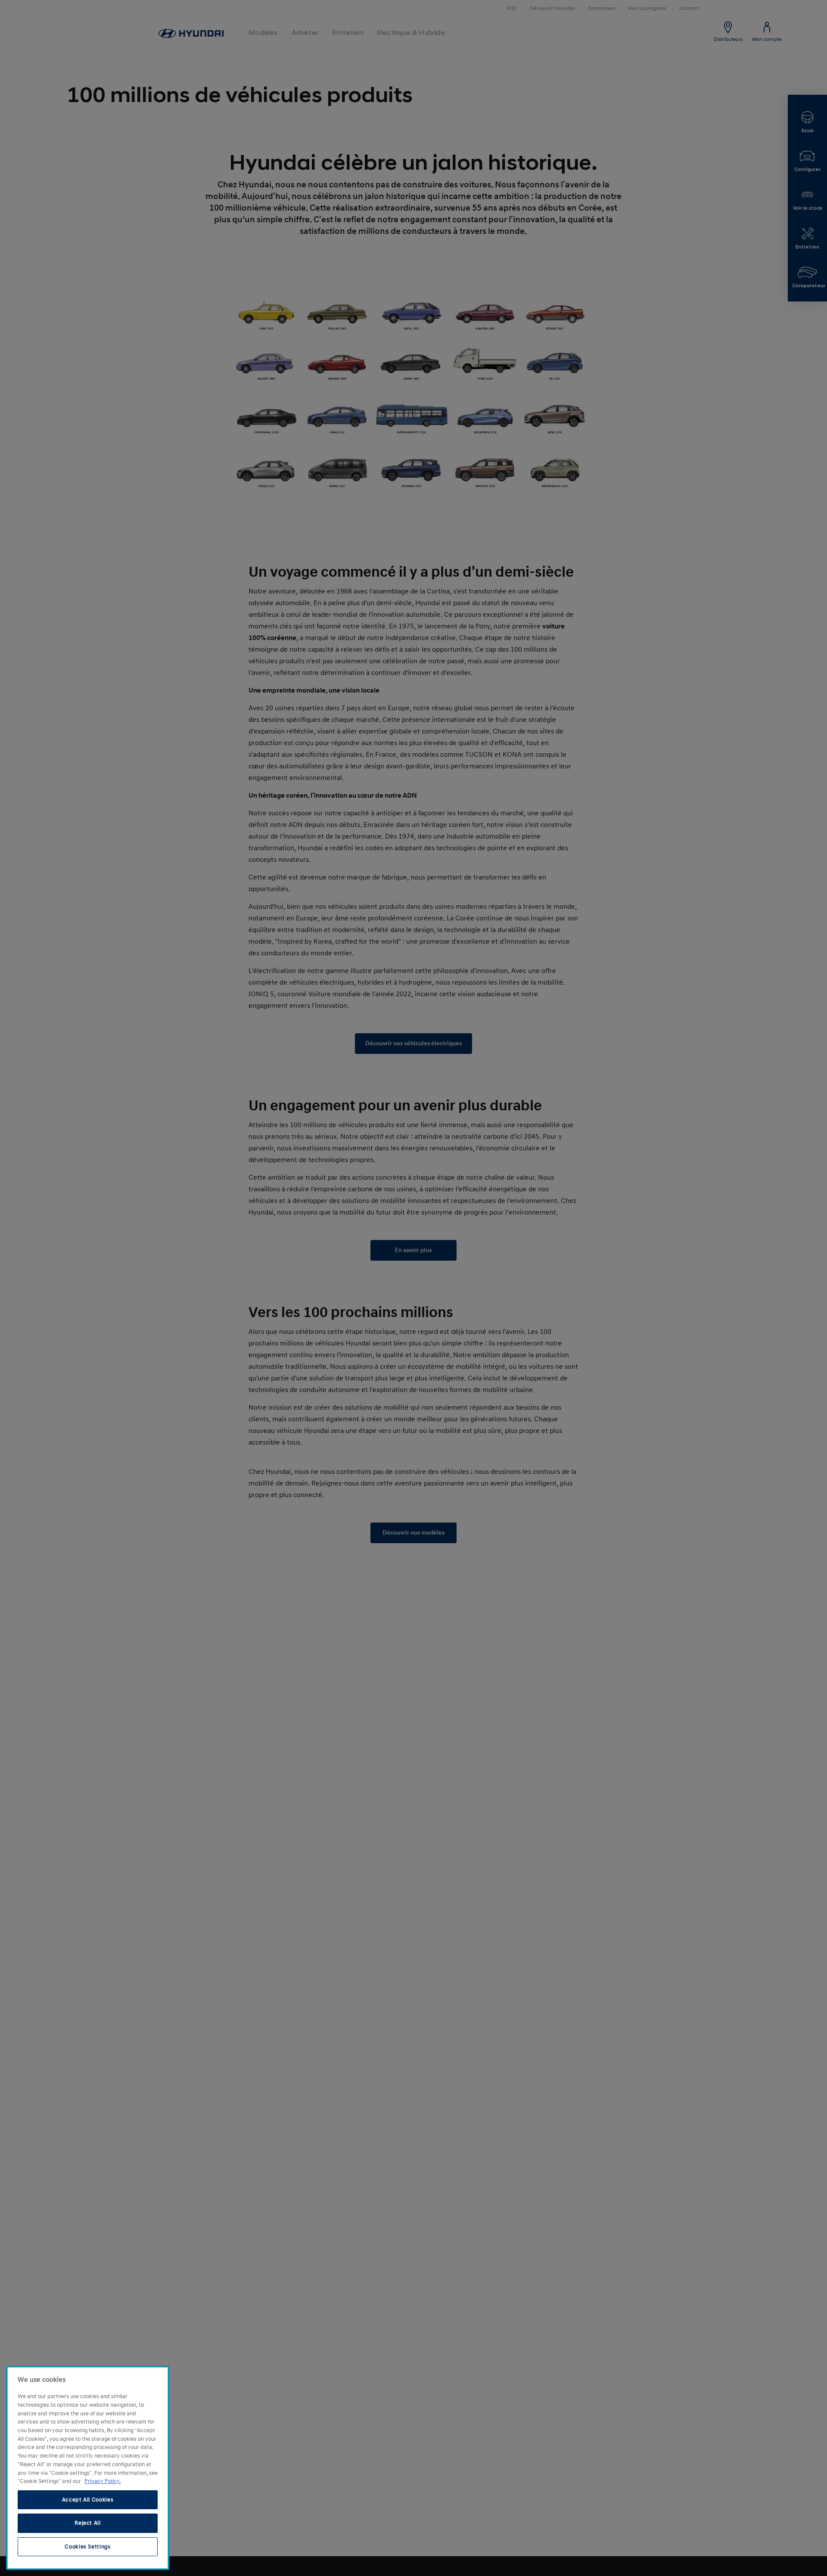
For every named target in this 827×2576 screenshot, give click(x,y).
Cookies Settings (88, 2547)
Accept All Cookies (88, 2500)
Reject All (88, 2523)
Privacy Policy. (103, 2481)
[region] (88, 2468)
